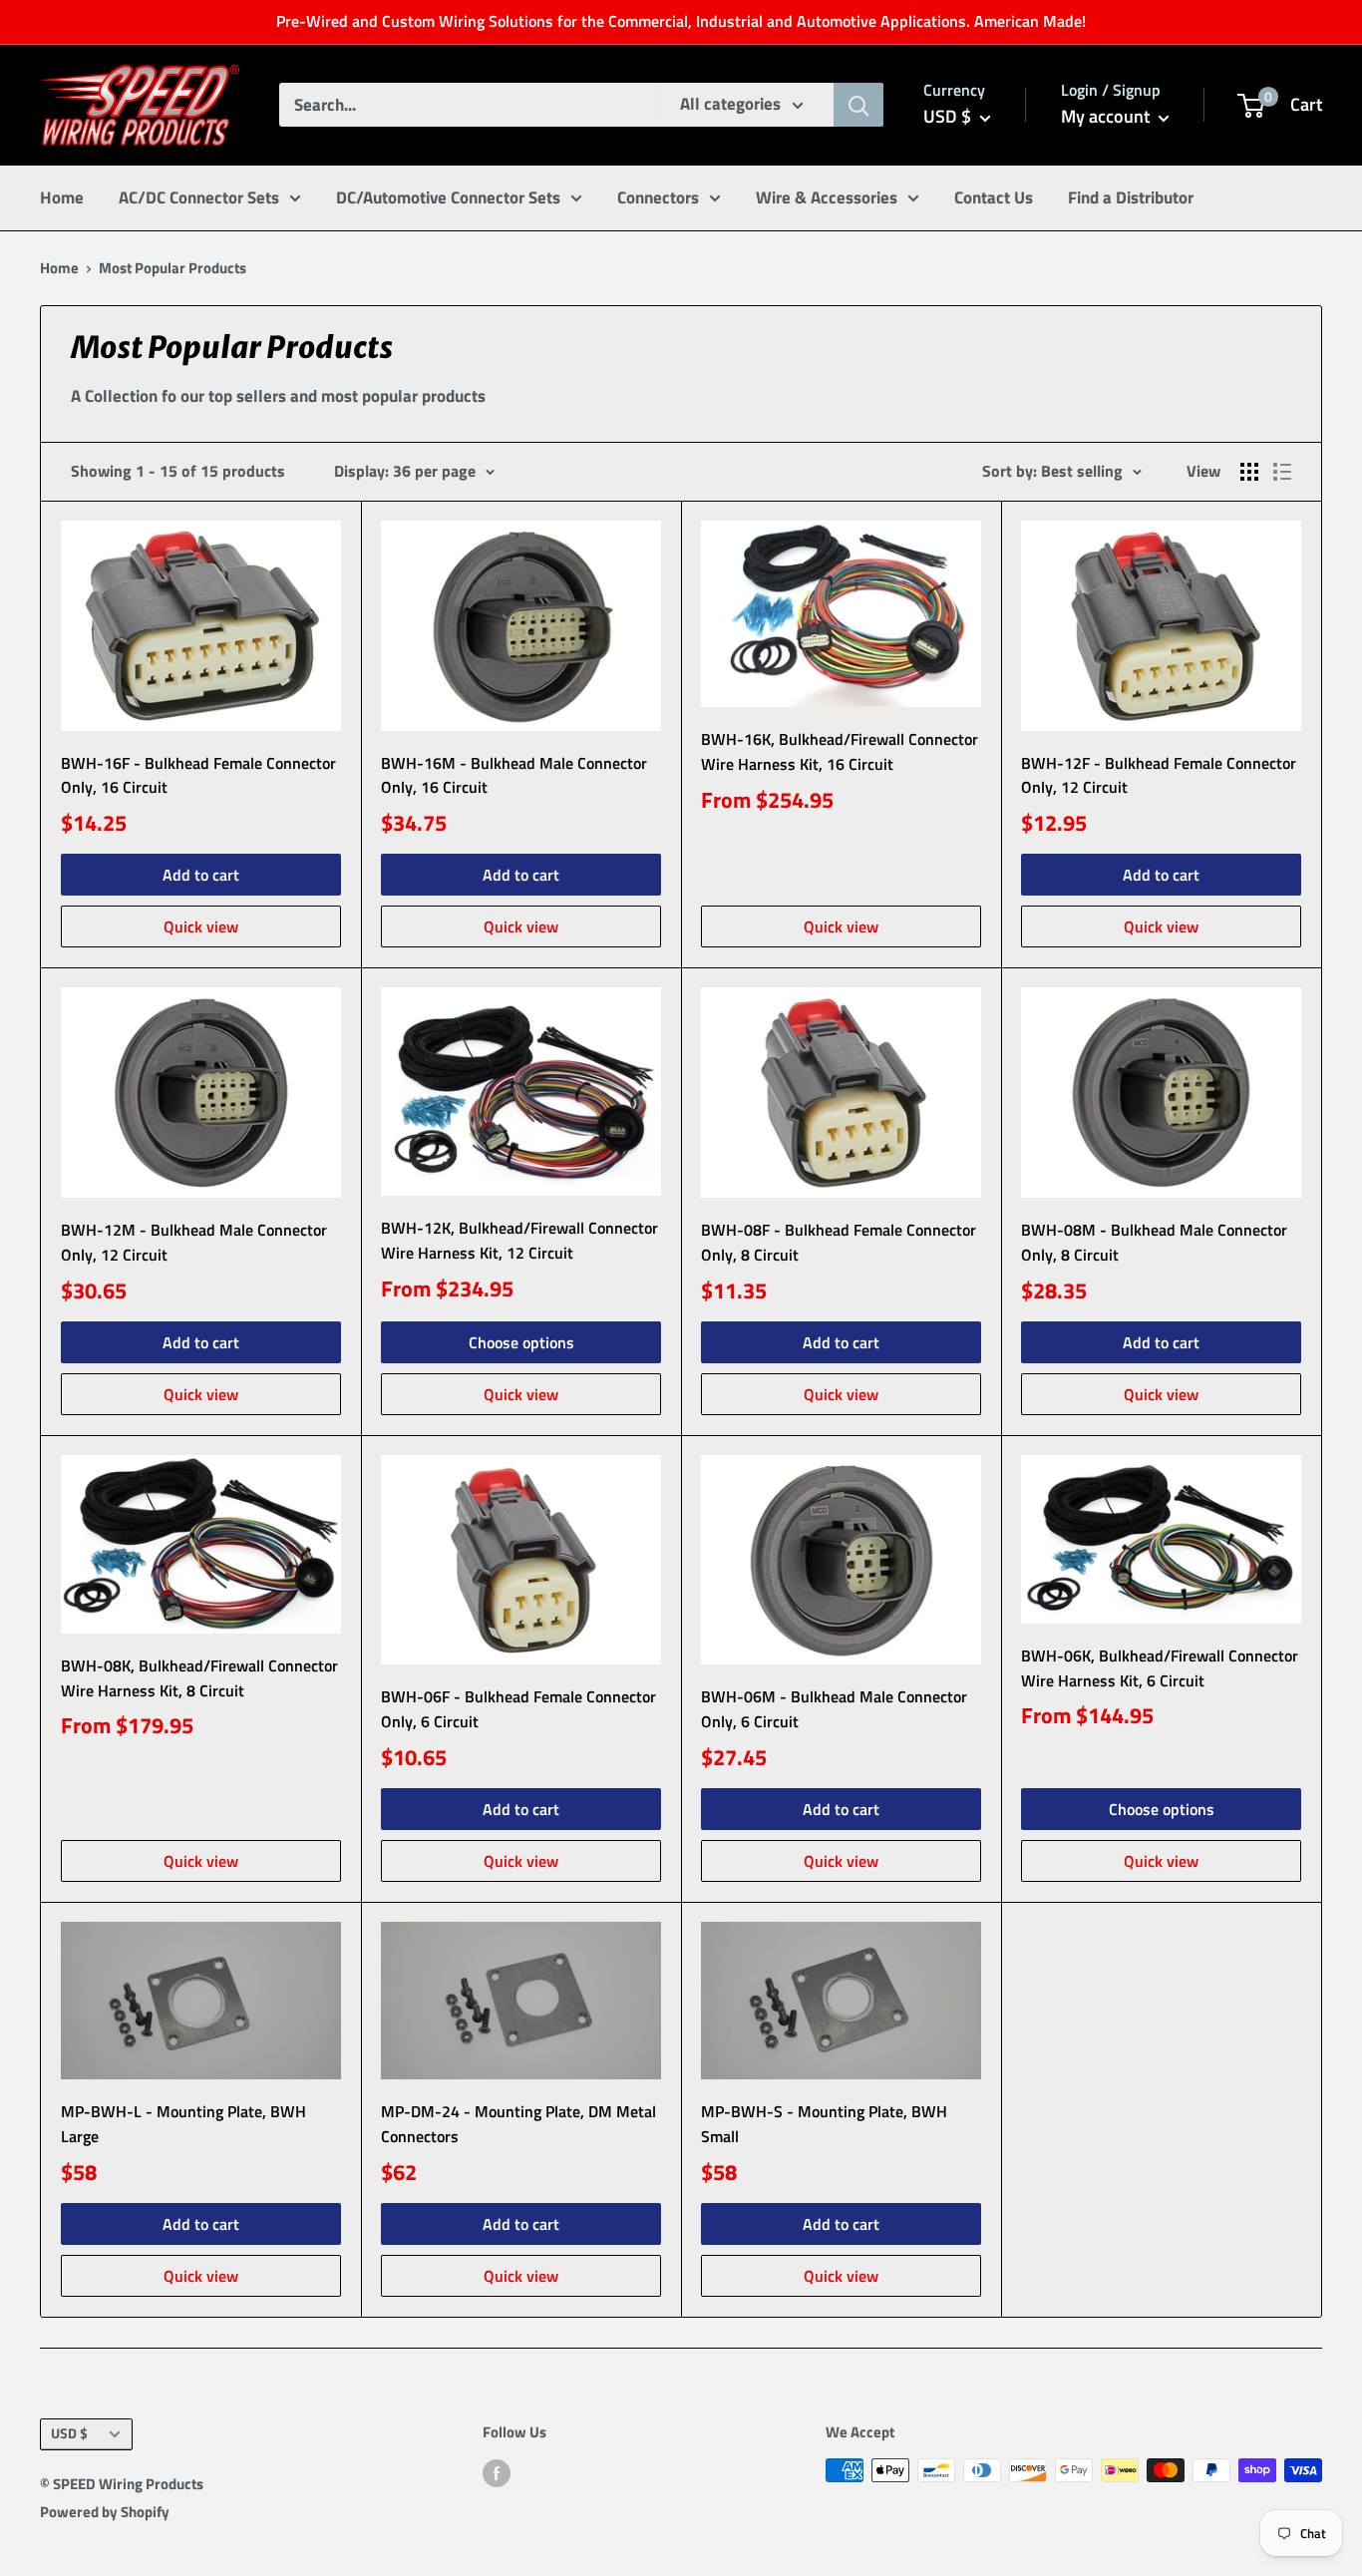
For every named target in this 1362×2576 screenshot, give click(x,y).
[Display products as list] (1282, 472)
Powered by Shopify (105, 2512)
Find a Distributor (1131, 196)
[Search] (858, 105)
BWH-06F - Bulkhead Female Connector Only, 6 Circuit (518, 1709)
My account (1107, 116)
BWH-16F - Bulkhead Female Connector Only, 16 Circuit (198, 775)
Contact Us (994, 196)
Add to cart (201, 875)
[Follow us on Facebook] (497, 2473)
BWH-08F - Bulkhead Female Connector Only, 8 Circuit (839, 1242)
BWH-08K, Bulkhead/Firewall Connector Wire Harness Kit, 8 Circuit (199, 1678)
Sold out (841, 875)
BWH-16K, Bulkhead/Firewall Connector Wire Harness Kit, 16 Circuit (840, 751)
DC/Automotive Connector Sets (448, 196)
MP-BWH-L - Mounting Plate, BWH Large (183, 2124)
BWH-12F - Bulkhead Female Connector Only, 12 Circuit (1159, 775)
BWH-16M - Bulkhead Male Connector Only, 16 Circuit (514, 775)
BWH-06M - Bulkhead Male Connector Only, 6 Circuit (834, 1709)
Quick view (201, 926)
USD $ (69, 2433)
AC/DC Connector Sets (199, 196)
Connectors (658, 196)
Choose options (521, 1342)
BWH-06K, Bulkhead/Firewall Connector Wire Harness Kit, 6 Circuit (1160, 1668)
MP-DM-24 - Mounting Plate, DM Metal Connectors (518, 2124)
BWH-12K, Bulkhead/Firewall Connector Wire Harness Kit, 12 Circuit (519, 1240)
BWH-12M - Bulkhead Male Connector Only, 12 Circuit (194, 1242)
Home (62, 196)
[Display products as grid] (1249, 472)
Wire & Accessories (827, 196)
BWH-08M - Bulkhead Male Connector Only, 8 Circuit (1154, 1242)
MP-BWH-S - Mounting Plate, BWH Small (824, 2124)
